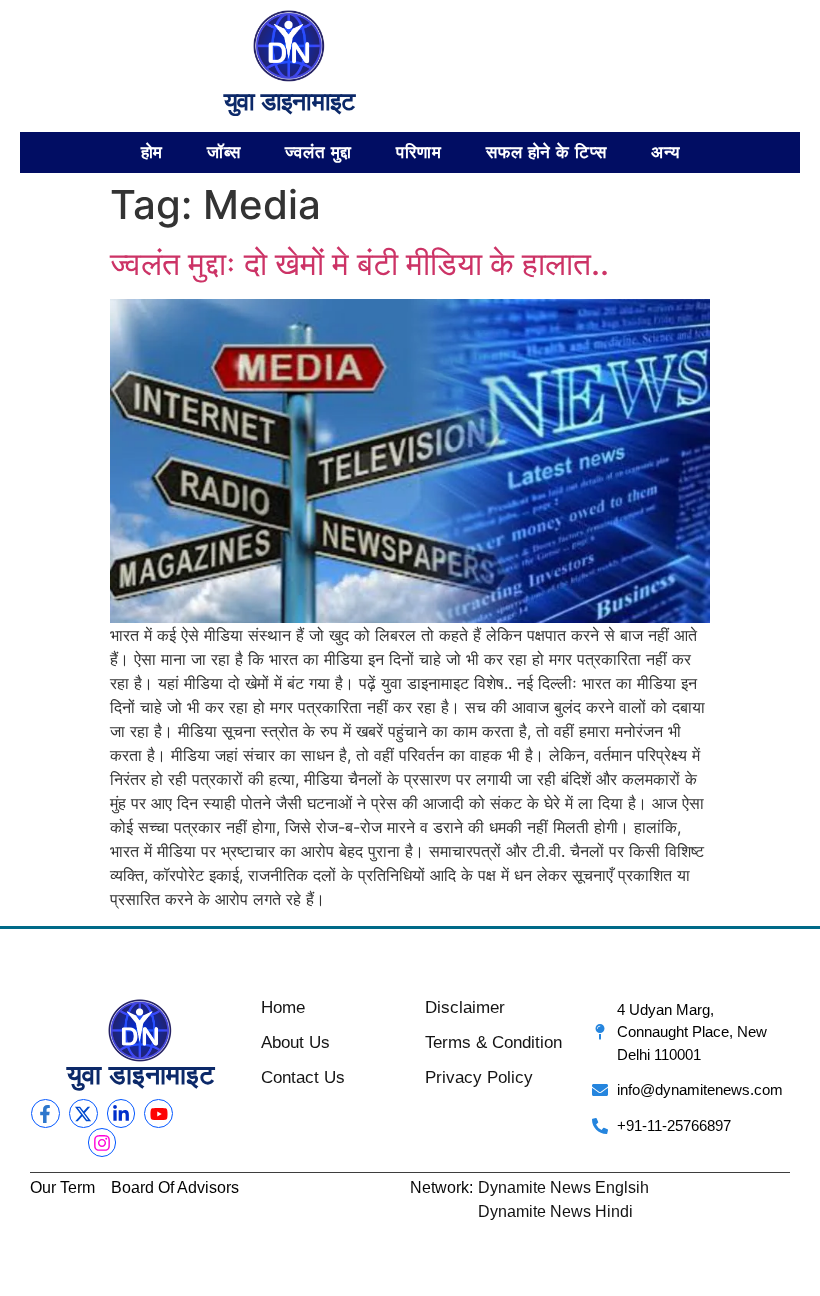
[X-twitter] (83, 1113)
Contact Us (303, 1077)
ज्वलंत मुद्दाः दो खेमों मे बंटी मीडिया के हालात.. (359, 263)
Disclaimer (465, 1007)
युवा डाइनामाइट (289, 101)
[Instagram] (102, 1142)
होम (152, 151)
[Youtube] (158, 1113)
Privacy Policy (479, 1077)
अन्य (665, 151)
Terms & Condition (493, 1042)
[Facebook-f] (45, 1113)
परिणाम (419, 151)
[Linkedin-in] (121, 1113)
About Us (295, 1042)
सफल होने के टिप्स (546, 151)
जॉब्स (224, 151)
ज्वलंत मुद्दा (318, 151)
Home (283, 1007)
